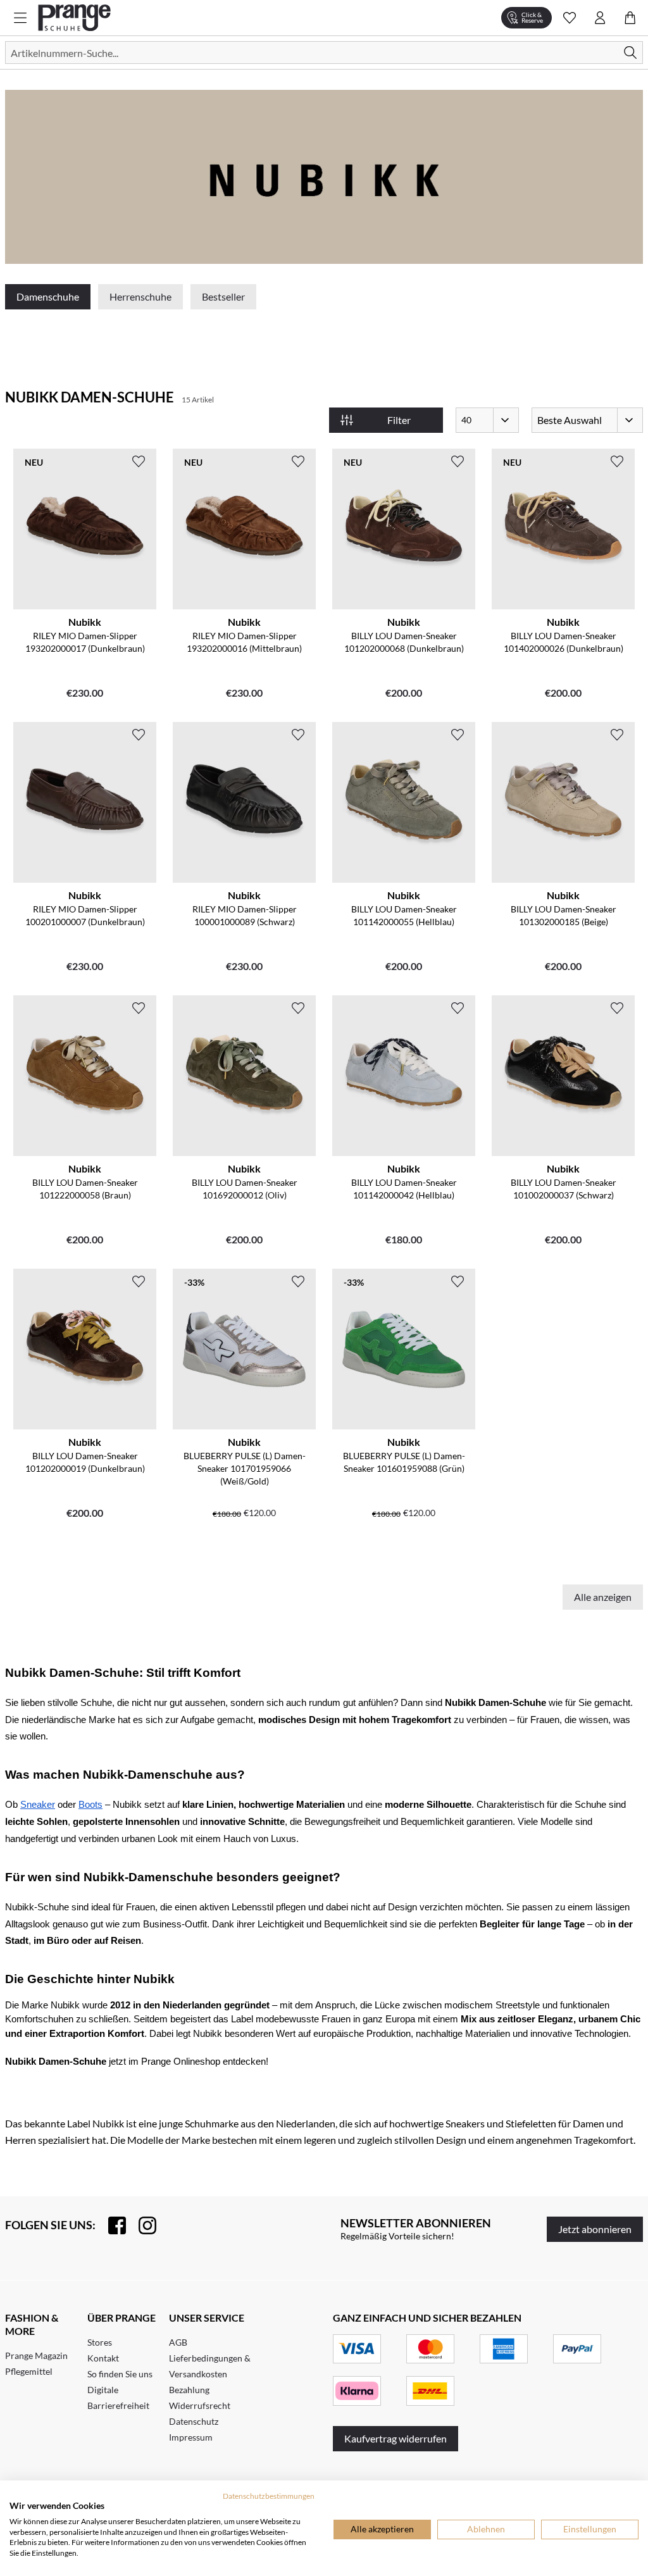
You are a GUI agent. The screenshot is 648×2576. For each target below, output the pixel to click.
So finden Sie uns (120, 2374)
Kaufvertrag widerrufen (396, 2438)
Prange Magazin (36, 2355)
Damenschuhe (48, 296)
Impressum (191, 2437)
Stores (100, 2342)
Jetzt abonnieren (595, 2229)
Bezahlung (189, 2390)
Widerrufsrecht (200, 2405)
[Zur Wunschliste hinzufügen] (139, 461)
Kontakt (103, 2358)
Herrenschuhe (140, 296)
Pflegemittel (29, 2371)
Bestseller (223, 296)
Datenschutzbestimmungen (269, 2496)
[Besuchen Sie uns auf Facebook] (111, 2225)
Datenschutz (194, 2421)
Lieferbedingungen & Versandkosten (210, 2366)
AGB (178, 2342)
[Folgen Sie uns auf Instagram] (141, 2225)
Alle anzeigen (603, 1597)
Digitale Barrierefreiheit (118, 2398)
